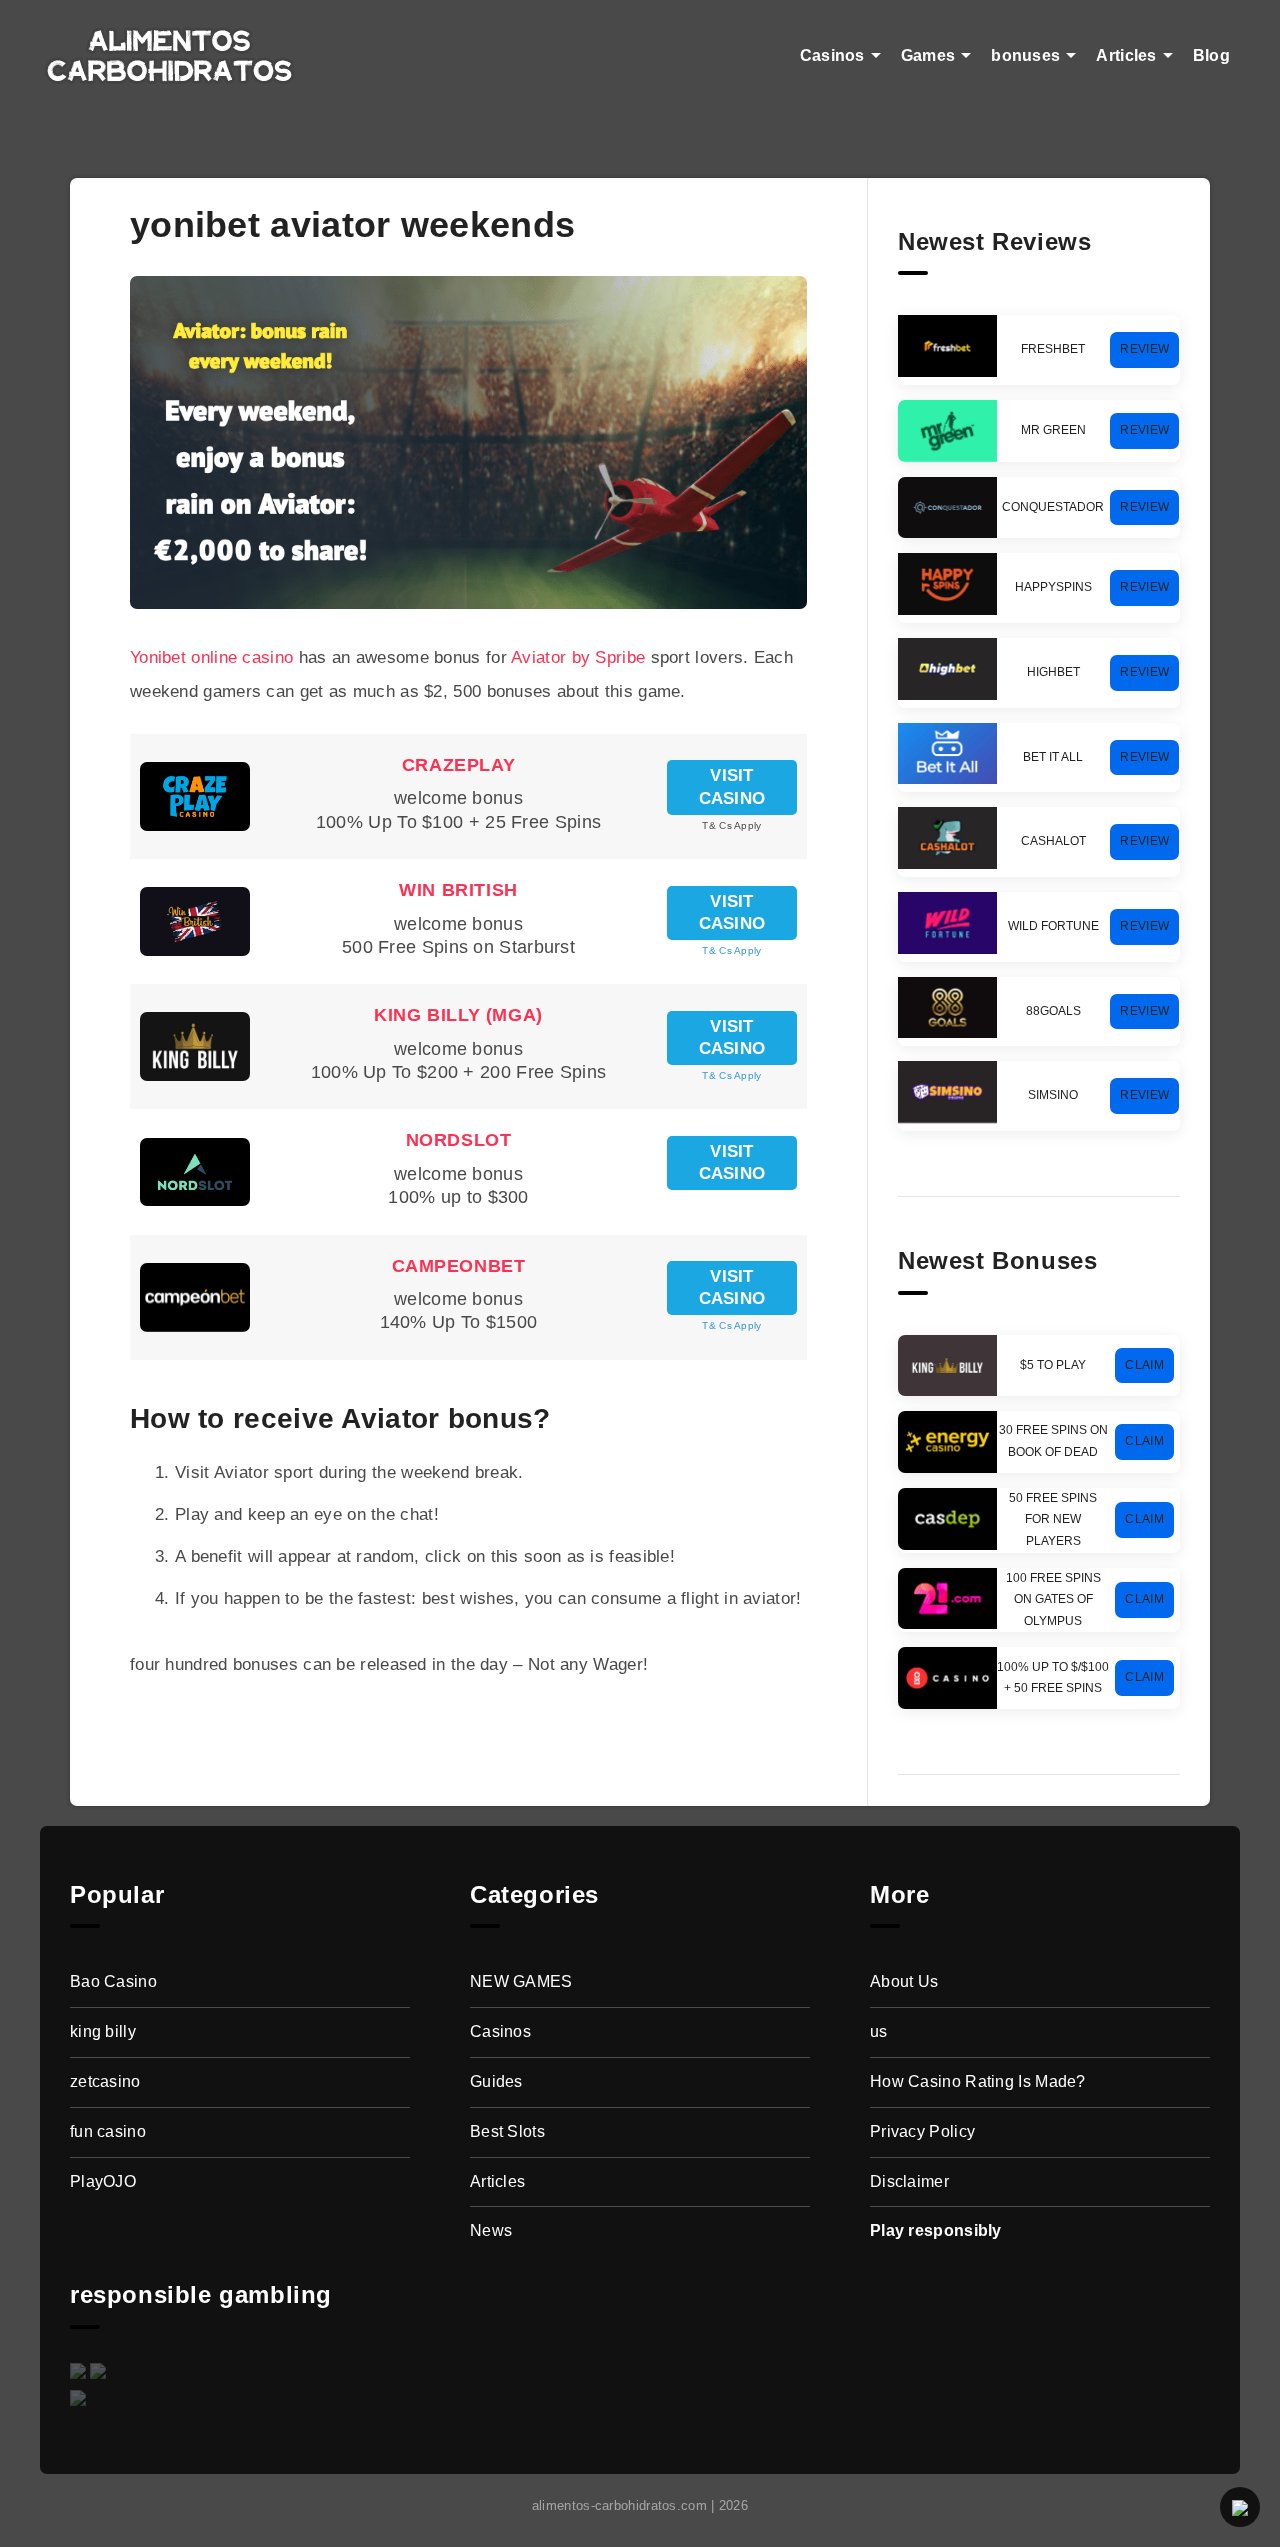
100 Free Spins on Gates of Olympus (1053, 1599)
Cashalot (1053, 841)
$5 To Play (1053, 1365)
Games (928, 55)
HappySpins (1053, 587)
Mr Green (1053, 430)
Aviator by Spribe (578, 657)
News (491, 2230)
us (879, 2031)
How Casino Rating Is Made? (978, 2081)
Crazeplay (458, 765)
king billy (103, 2031)
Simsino (1053, 1095)
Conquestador (1053, 507)
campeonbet (459, 1266)
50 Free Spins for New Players (1053, 1519)
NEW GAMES (521, 1981)
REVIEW (1144, 349)
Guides (496, 2081)
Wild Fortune (1053, 926)
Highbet (1053, 672)
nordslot (459, 1140)
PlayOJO (103, 2181)
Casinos (832, 55)
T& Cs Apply (731, 950)
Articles (1126, 55)
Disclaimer (909, 2181)
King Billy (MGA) (458, 1015)
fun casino (108, 2131)
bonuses (1025, 55)
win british (458, 890)
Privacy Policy (922, 2131)
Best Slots (507, 2131)
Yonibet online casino (211, 657)
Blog (1211, 55)
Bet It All (1053, 757)
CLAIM (1144, 1365)
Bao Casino (113, 1981)
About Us (904, 1981)
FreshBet (1053, 349)
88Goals (1053, 1011)
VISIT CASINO (732, 786)
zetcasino (105, 2081)
